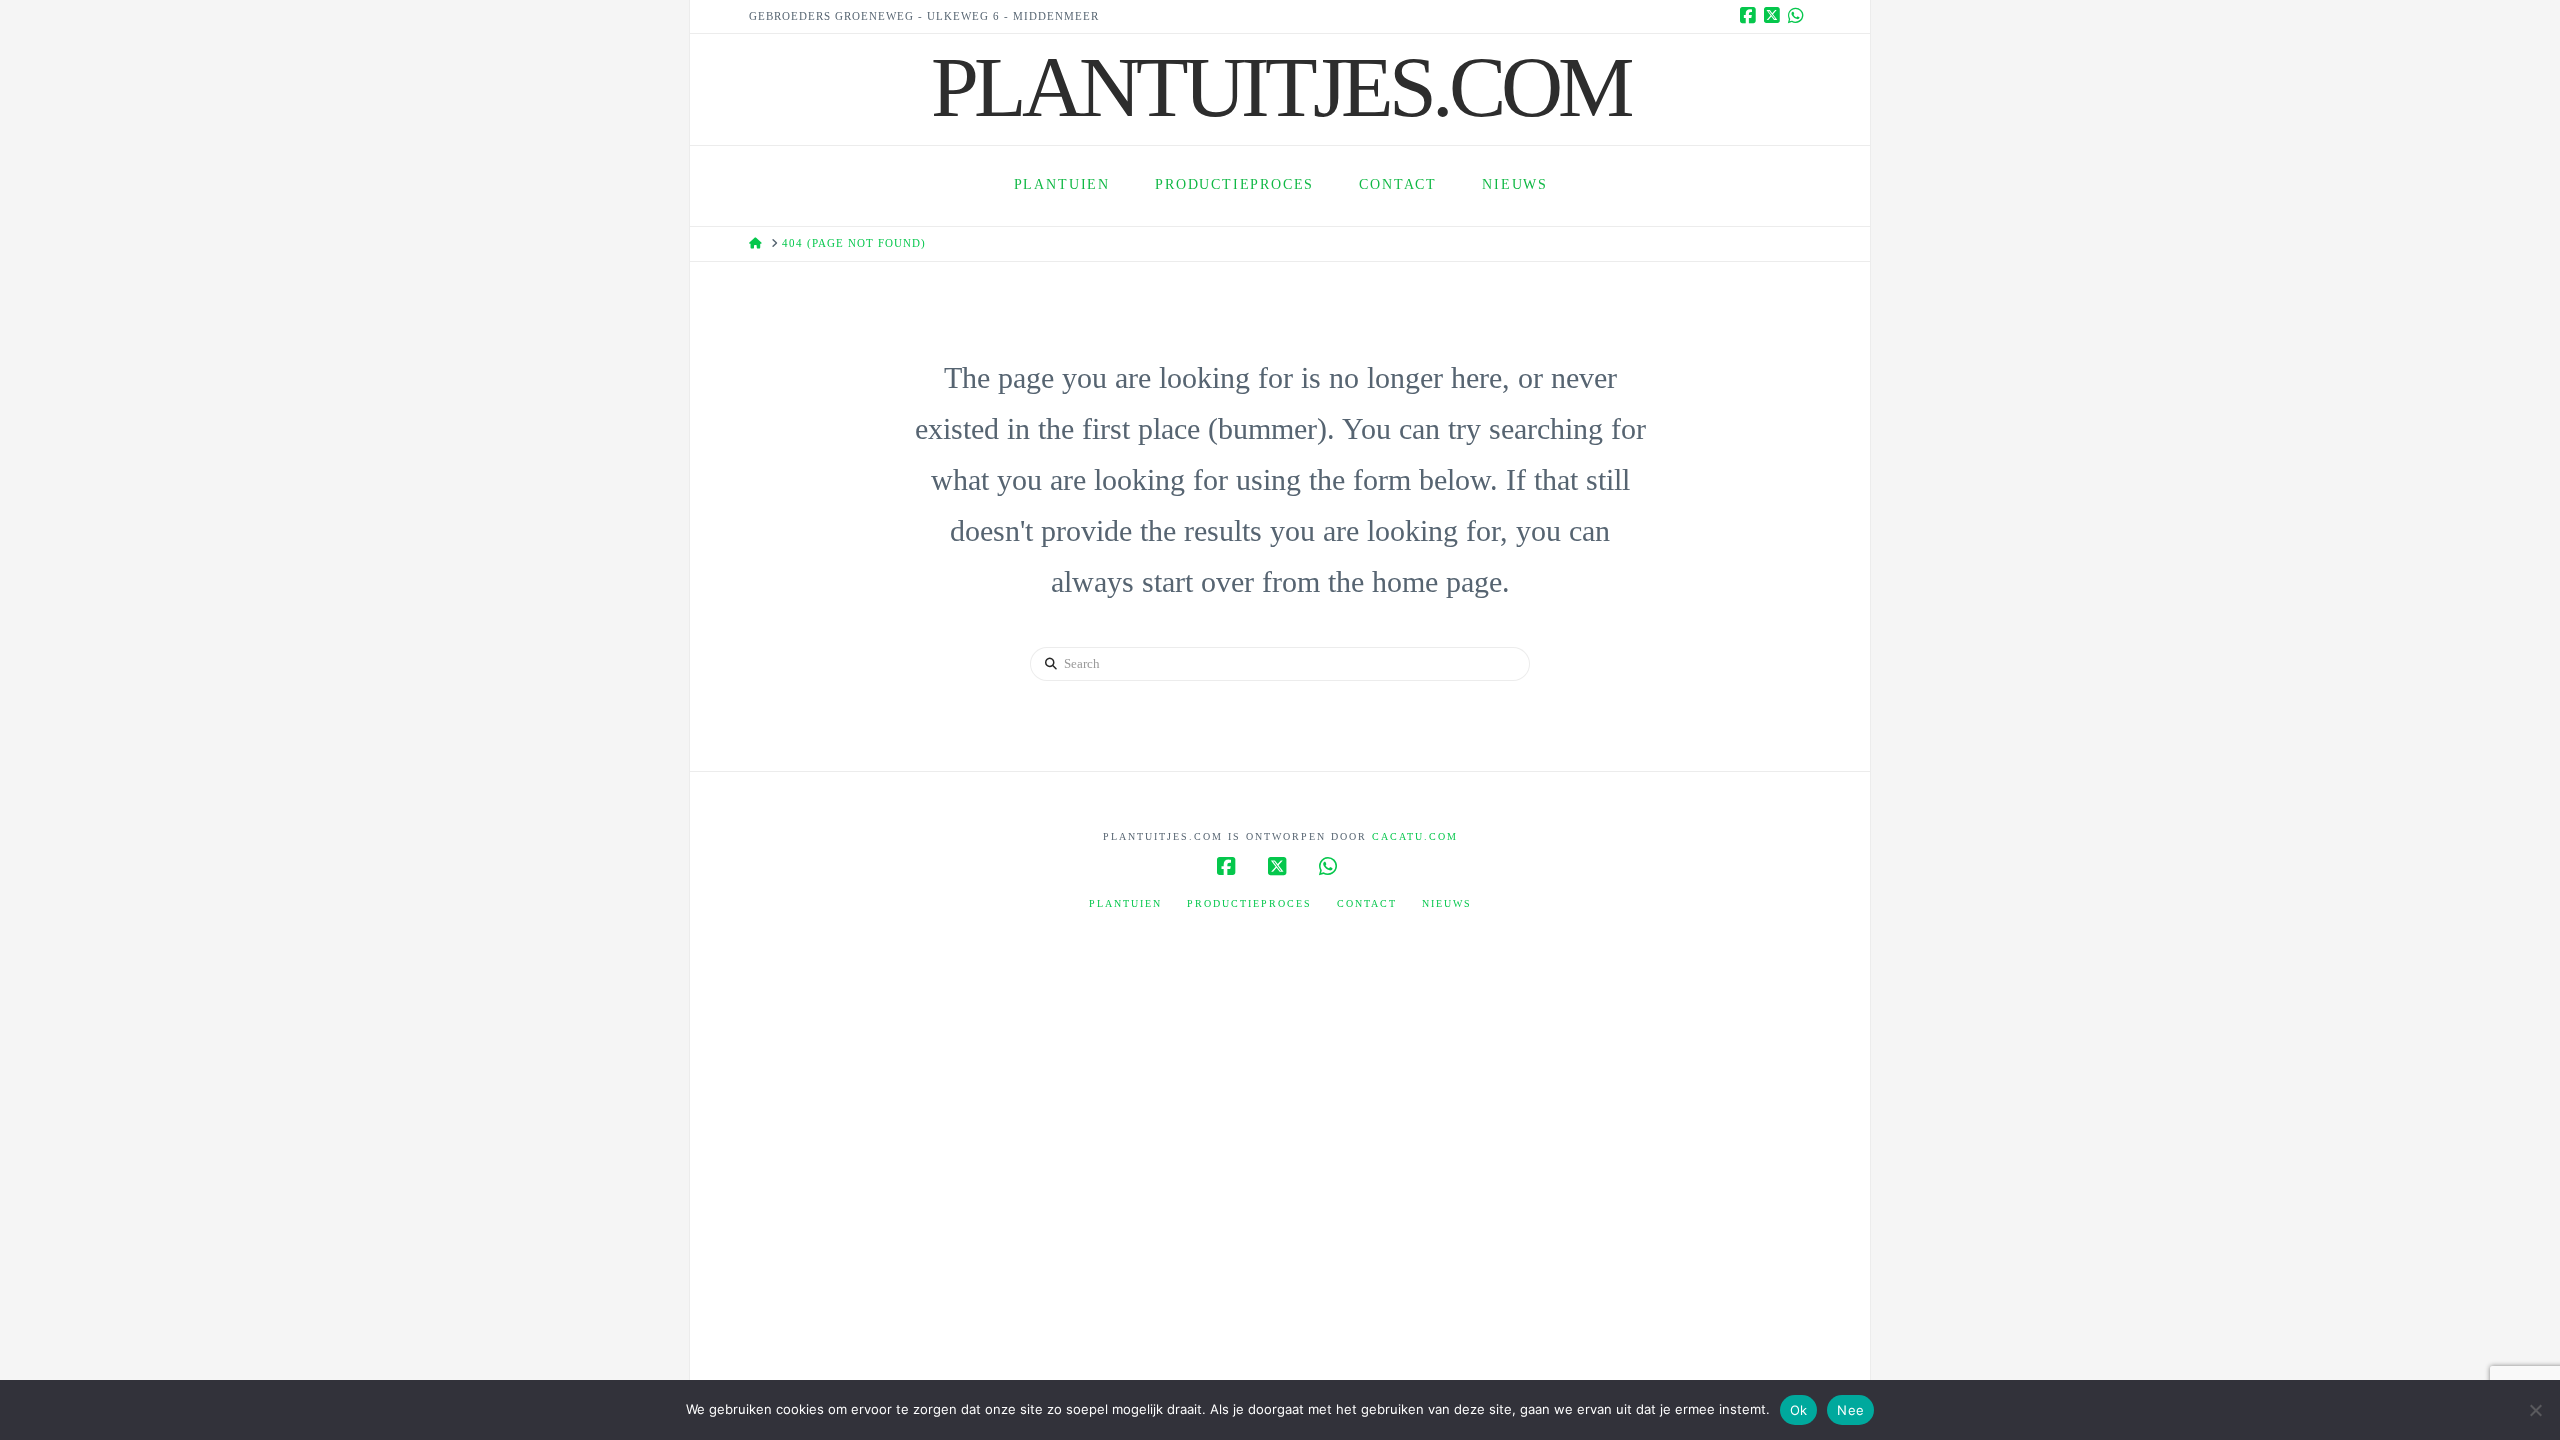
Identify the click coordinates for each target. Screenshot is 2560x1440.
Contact (1367, 903)
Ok (1799, 1410)
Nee (1850, 1410)
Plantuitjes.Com (1280, 87)
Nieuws (1447, 903)
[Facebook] (1751, 16)
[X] (1775, 16)
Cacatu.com (1415, 836)
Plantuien (1125, 903)
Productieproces (1249, 903)
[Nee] (2535, 1410)
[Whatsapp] (1799, 16)
